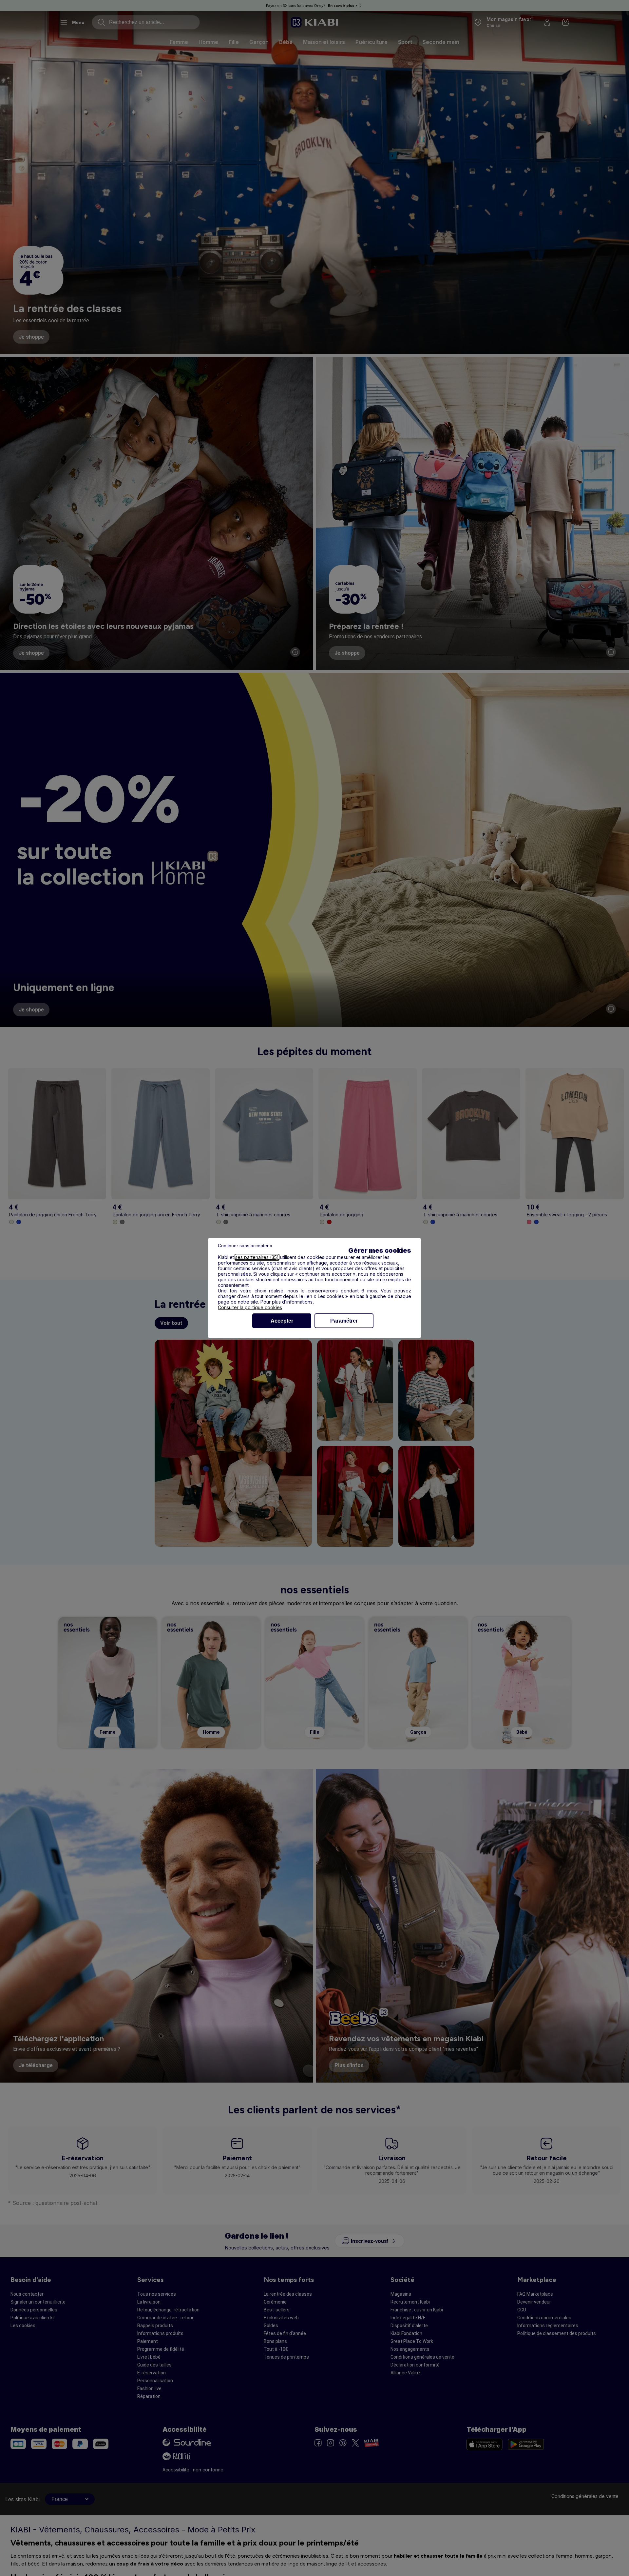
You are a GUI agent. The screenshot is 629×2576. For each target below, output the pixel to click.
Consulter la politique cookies (250, 1307)
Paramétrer (344, 1321)
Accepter (282, 1321)
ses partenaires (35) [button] (257, 1257)
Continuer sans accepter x (245, 1246)
